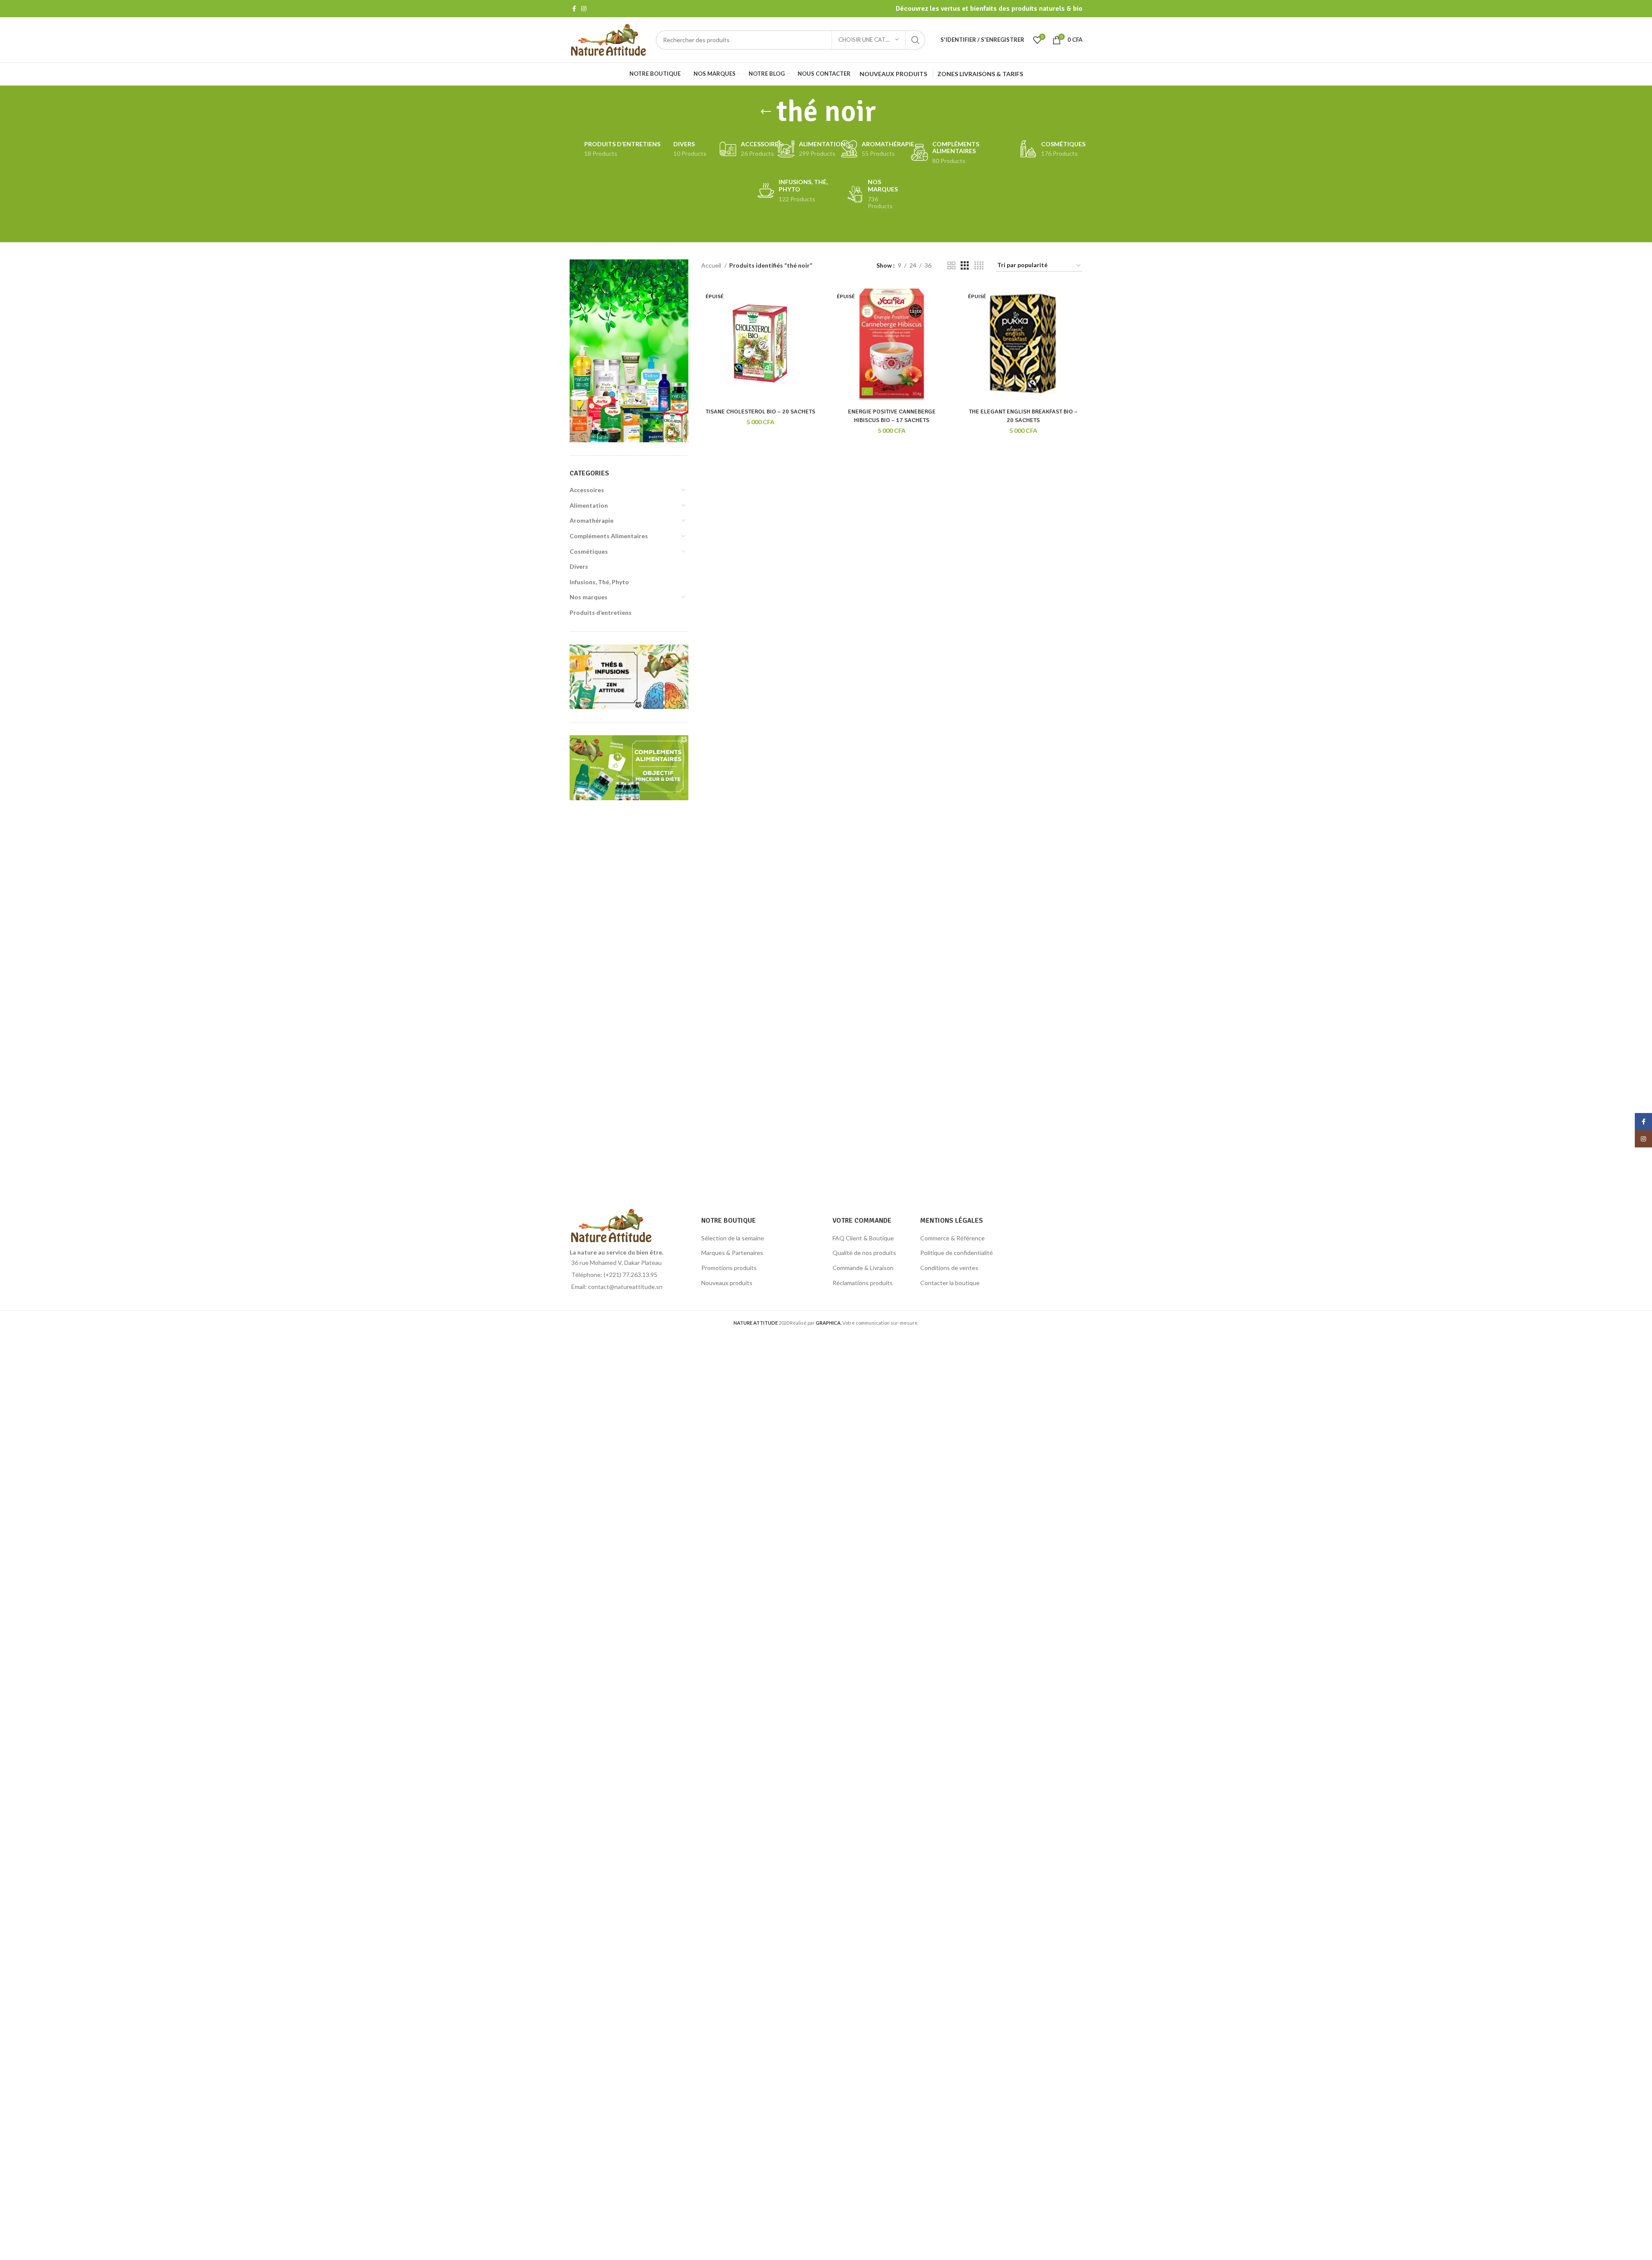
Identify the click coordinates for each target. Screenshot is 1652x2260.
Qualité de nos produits (864, 1253)
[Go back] (766, 112)
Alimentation (589, 505)
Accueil (712, 265)
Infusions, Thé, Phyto (599, 582)
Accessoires (587, 490)
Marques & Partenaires (732, 1253)
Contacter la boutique (950, 1283)
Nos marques (589, 597)
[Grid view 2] (951, 266)
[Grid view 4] (979, 266)
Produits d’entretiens (601, 612)
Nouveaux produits (727, 1283)
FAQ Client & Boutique (863, 1238)
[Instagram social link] (584, 9)
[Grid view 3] (965, 266)
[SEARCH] (915, 40)
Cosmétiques (589, 551)
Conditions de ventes (949, 1268)
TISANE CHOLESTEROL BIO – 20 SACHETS (760, 412)
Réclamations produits (863, 1283)
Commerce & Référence (952, 1238)
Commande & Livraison (863, 1268)
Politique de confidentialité (957, 1253)
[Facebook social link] (574, 9)
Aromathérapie (592, 520)
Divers (579, 566)
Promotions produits (729, 1268)
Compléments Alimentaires (609, 536)
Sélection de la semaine (733, 1238)
